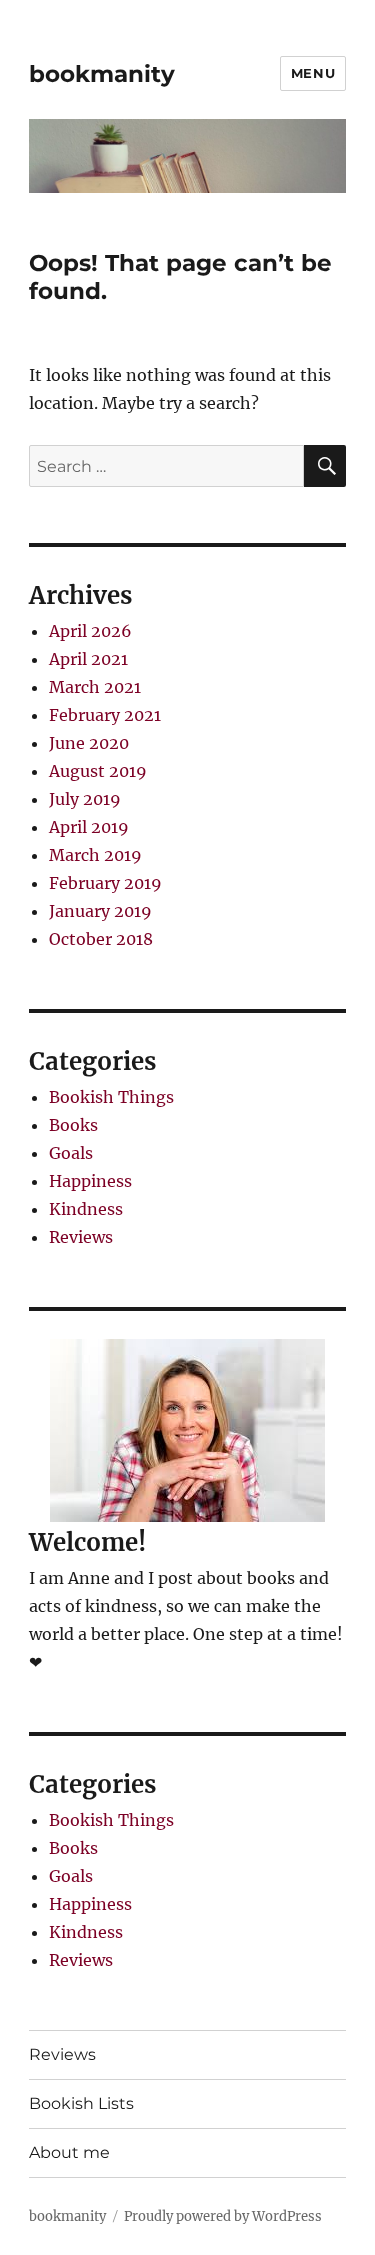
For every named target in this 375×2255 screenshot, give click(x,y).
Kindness (86, 1209)
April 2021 (88, 659)
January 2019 (100, 911)
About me (69, 2152)
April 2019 (89, 827)
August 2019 (98, 771)
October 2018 (101, 939)
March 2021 (95, 687)
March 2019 (95, 855)
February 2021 (105, 715)
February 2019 (105, 883)
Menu (313, 73)
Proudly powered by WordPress (223, 2216)
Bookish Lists (81, 2103)
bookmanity (102, 74)
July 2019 (85, 799)
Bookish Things (111, 1097)
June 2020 (89, 743)
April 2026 (90, 631)
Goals (71, 1153)
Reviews (81, 1237)
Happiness (90, 1181)
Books (73, 1125)
